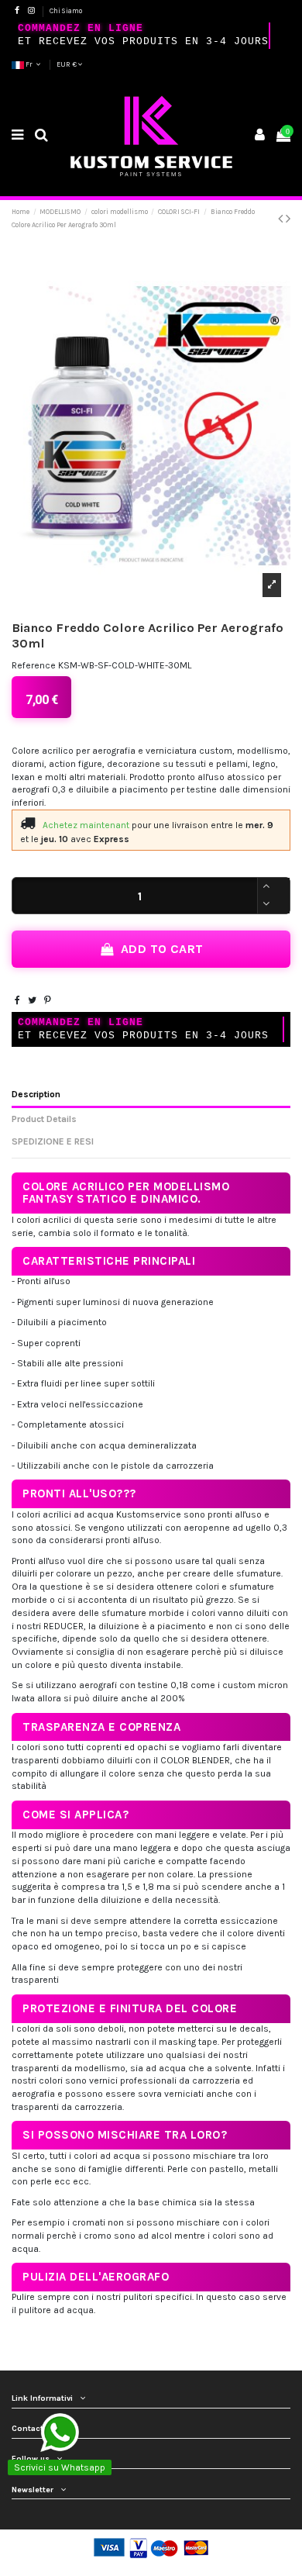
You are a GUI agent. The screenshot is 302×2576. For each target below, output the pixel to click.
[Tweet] (32, 1000)
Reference (34, 665)
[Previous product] (282, 219)
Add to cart (162, 949)
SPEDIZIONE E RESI (53, 1141)
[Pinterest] (48, 1000)
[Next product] (288, 219)
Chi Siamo (66, 11)
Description (36, 1094)
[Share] (17, 1000)
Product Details (44, 1119)
